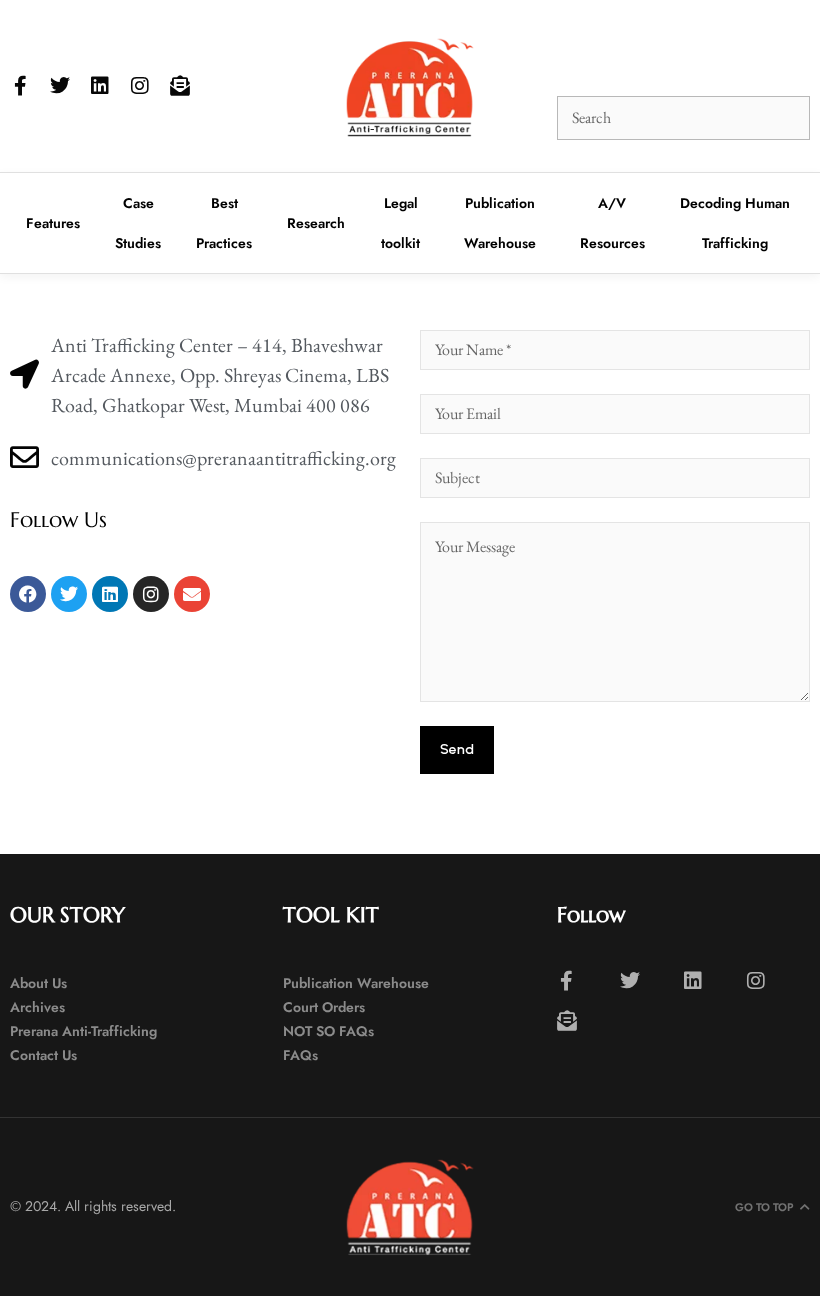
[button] (579, 54)
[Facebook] (28, 594)
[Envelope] (192, 594)
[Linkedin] (100, 86)
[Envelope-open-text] (180, 86)
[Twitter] (60, 86)
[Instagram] (140, 86)
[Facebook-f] (20, 86)
